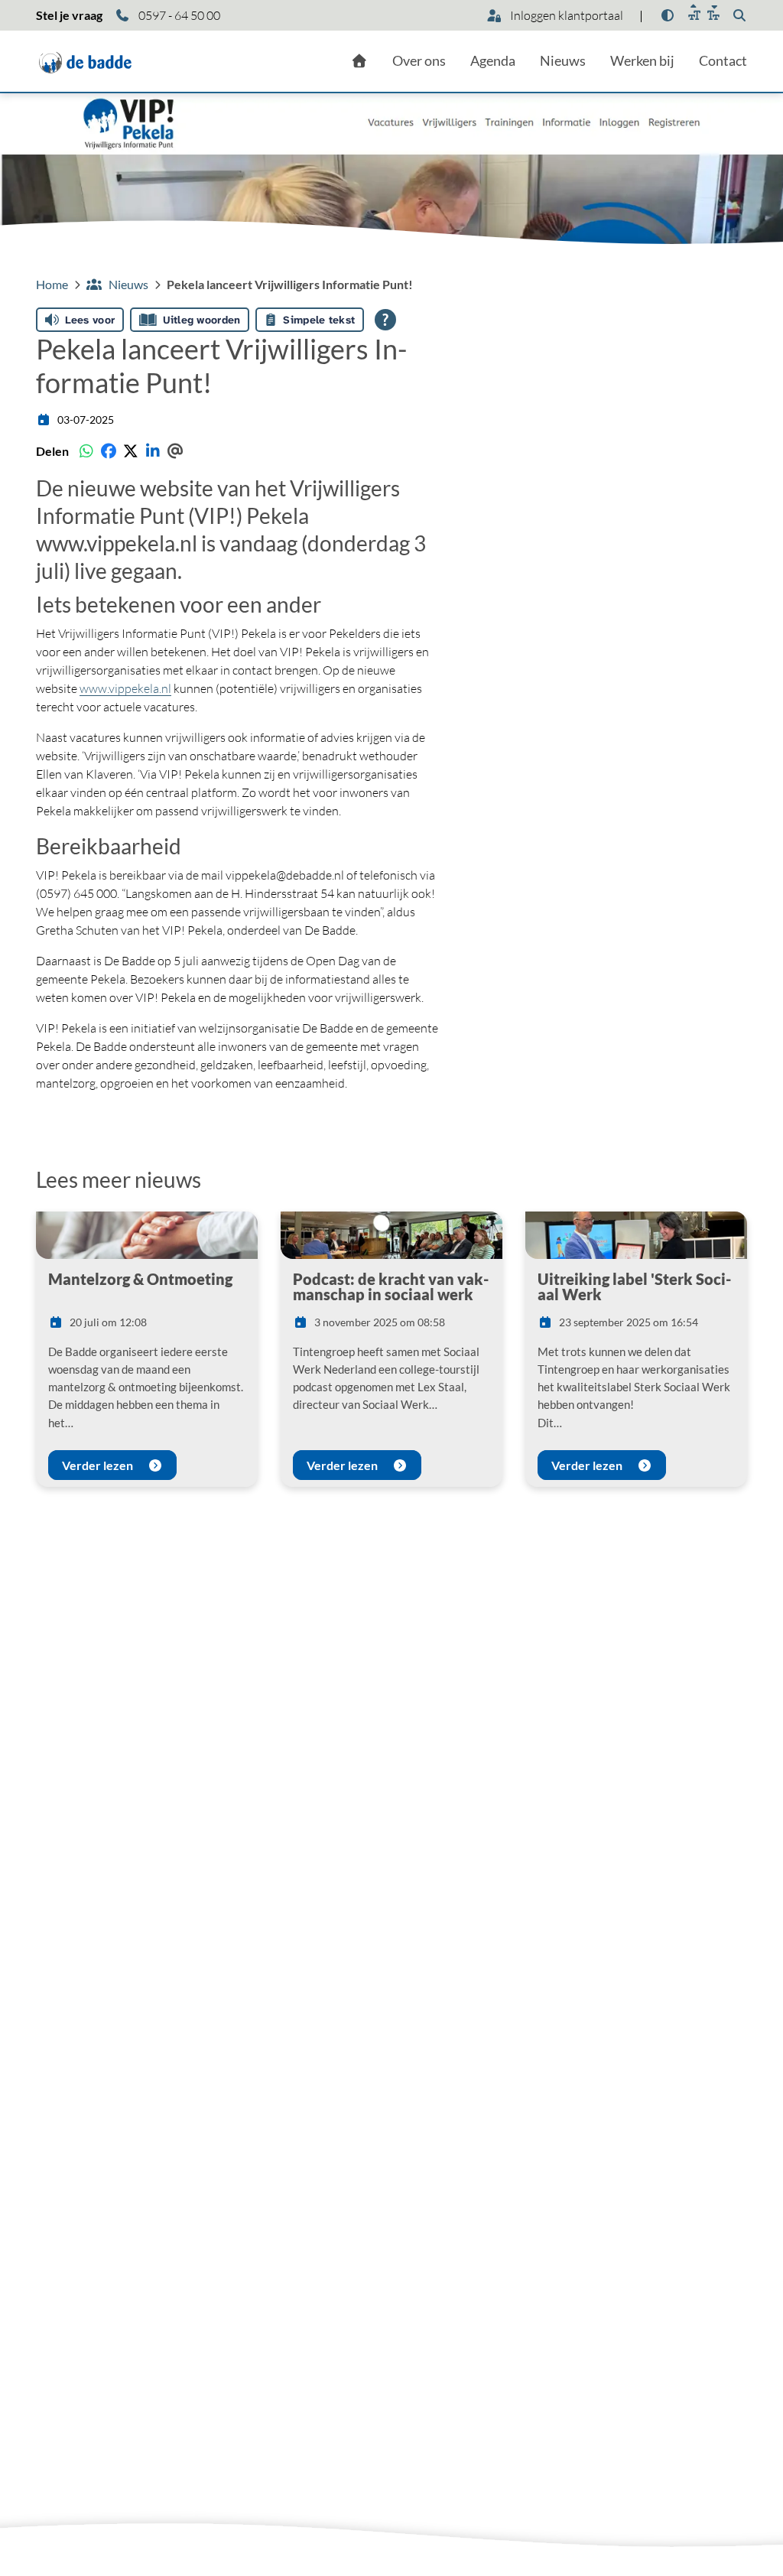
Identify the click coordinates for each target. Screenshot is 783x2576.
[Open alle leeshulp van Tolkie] (385, 320)
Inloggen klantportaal (565, 15)
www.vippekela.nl (117, 543)
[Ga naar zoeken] (739, 15)
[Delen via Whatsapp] (86, 451)
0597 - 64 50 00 (178, 15)
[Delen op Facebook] (108, 451)
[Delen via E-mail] (175, 451)
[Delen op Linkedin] (153, 451)
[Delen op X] (130, 451)
